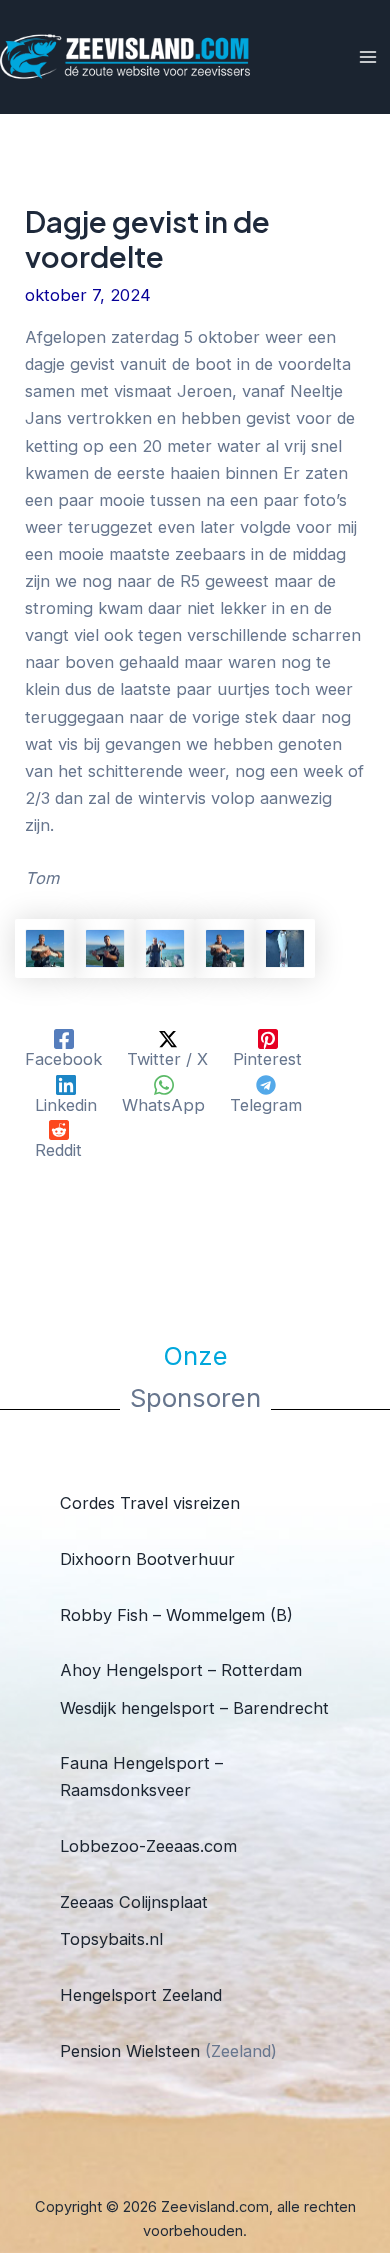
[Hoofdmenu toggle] (367, 57)
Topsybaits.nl (111, 1939)
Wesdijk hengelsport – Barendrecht (194, 1708)
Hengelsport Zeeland (141, 1995)
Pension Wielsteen (130, 2051)
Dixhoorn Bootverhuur (147, 1559)
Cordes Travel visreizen (150, 1503)
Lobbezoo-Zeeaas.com (148, 1846)
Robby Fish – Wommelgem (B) (176, 1615)
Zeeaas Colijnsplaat (134, 1902)
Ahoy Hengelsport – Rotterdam (181, 1670)
